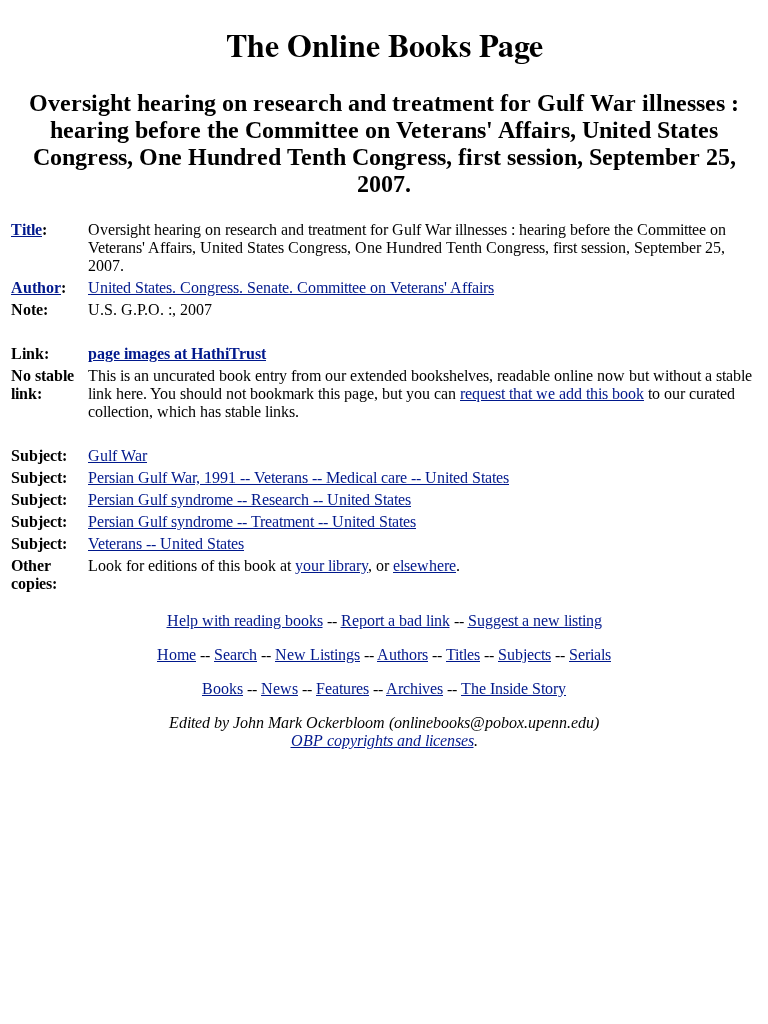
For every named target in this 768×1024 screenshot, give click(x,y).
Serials (590, 654)
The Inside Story (513, 688)
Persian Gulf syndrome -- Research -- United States (249, 499)
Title (26, 229)
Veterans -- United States (166, 543)
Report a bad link (395, 620)
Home (176, 654)
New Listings (317, 654)
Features (342, 688)
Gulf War (117, 455)
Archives (414, 688)
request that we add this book (552, 393)
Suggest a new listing (535, 620)
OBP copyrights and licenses (382, 740)
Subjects (524, 654)
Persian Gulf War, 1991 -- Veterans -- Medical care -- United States (298, 477)
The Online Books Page (384, 44)
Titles (463, 654)
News (279, 688)
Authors (402, 654)
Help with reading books (245, 620)
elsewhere (424, 565)
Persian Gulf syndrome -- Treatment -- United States (252, 521)
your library (331, 565)
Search (235, 654)
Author (36, 287)
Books (222, 688)
